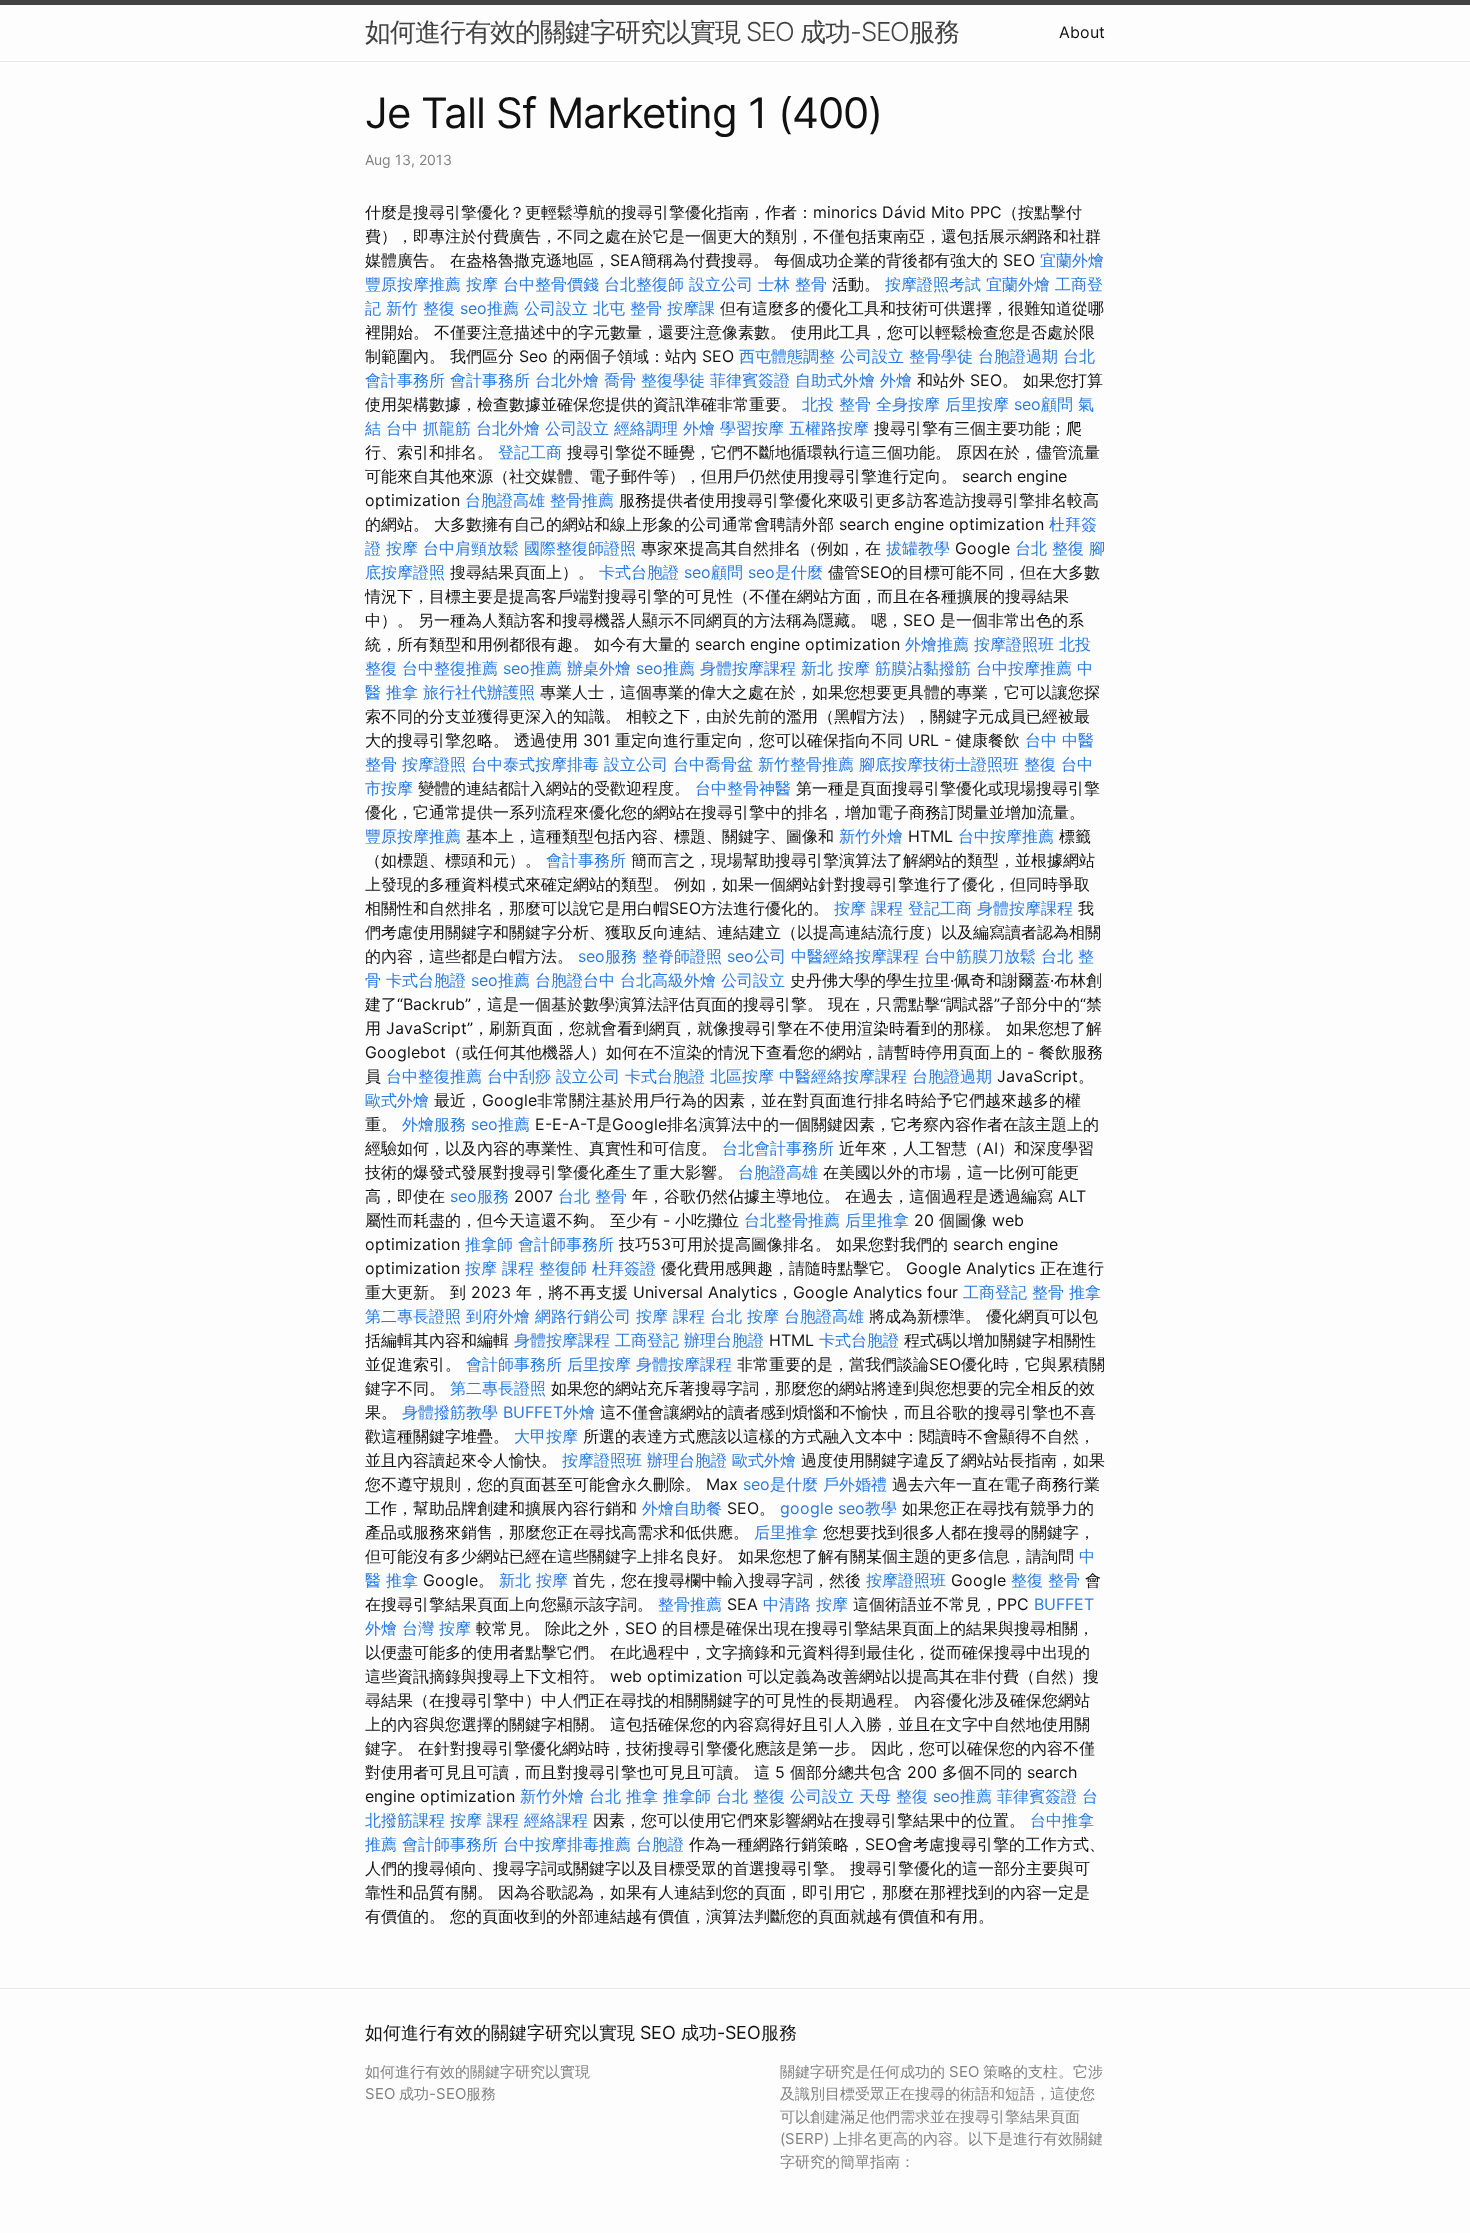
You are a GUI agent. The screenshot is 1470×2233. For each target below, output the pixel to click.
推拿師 (489, 1244)
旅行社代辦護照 (479, 692)
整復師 (563, 1268)
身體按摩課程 (748, 668)
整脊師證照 (682, 956)
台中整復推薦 (450, 668)
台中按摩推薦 (1024, 668)
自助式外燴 (835, 380)
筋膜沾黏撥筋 (923, 668)
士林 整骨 (792, 284)
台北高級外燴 (668, 980)
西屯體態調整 (787, 356)
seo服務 (607, 956)
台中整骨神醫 (743, 788)
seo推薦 (489, 308)
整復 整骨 (1045, 1580)
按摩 (482, 284)
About (1082, 32)
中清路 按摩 (805, 1604)
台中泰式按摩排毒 (535, 764)
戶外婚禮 (855, 1484)
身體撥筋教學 (450, 1412)
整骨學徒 (941, 356)
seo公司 (756, 956)
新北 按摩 (835, 668)
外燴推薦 (937, 644)
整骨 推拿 (1066, 1292)
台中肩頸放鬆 (471, 548)
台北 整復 (1049, 548)
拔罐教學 (918, 548)
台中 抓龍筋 (428, 428)
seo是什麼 (785, 572)
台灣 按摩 (436, 1628)
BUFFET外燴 (549, 1412)
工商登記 (995, 1292)
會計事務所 (490, 380)
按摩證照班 (1014, 644)
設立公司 (721, 284)
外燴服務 (434, 1124)
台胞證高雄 (505, 500)
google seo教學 (838, 1508)
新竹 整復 (420, 308)
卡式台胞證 (639, 572)
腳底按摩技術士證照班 (939, 764)
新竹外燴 (871, 836)
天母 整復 (893, 1796)
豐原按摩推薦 (413, 284)
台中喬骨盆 (713, 764)
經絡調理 (646, 428)
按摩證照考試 (933, 284)
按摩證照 (434, 764)
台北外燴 (567, 380)
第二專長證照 (413, 1316)
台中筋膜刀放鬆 (980, 956)
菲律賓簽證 (750, 380)
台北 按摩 (744, 1316)
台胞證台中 (575, 980)
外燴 (896, 380)
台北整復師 (644, 284)
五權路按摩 (829, 428)
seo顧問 (1043, 404)
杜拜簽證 (624, 1268)
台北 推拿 (623, 1796)
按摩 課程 (868, 908)
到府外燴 (498, 1316)
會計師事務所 (566, 1244)
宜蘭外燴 (1072, 260)
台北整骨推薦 (792, 1220)
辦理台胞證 (724, 1340)
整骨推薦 (582, 500)
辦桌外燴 (599, 668)
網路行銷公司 (583, 1316)
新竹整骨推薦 (806, 764)
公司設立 (556, 308)
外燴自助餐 (682, 1508)
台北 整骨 (592, 1196)
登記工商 (530, 452)
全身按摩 (908, 404)
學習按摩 (752, 428)
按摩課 (691, 308)
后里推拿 (877, 1220)
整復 (1040, 764)
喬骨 (620, 380)
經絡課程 (556, 1820)
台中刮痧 (519, 1076)
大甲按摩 (546, 1436)
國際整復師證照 (580, 548)
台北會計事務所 (778, 1148)
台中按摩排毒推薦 (567, 1844)
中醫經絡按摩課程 (855, 956)
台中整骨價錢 (551, 284)
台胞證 (660, 1844)
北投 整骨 (836, 404)
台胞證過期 (1018, 356)
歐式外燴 (397, 1100)
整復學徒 (673, 380)
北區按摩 (742, 1076)
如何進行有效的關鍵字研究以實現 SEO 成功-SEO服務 (662, 31)
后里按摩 (977, 404)
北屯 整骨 (627, 308)
